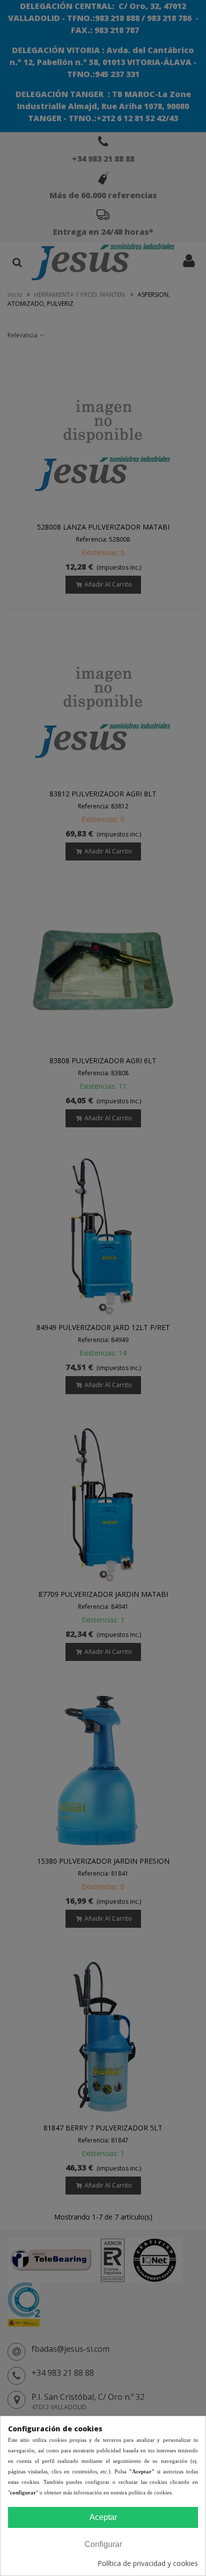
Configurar (103, 2544)
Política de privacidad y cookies (148, 2563)
